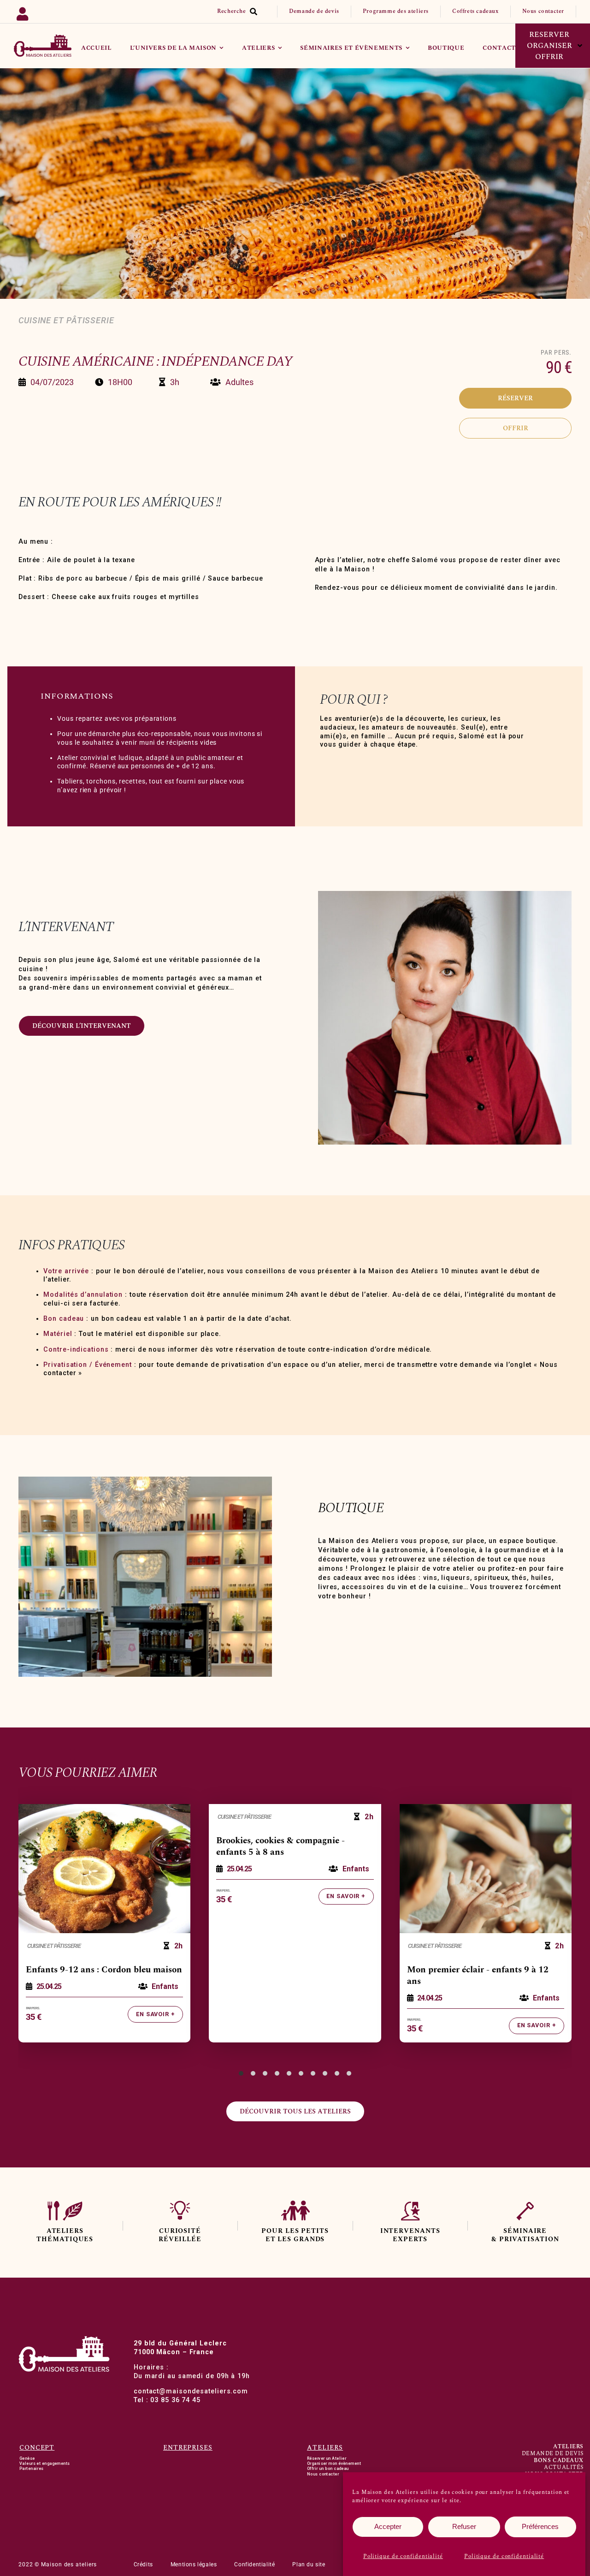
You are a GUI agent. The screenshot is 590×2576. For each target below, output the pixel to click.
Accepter (388, 2526)
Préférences (540, 2526)
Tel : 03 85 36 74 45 (167, 2400)
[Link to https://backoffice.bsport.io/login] (50, 12)
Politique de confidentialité (403, 2556)
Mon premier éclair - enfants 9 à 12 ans (478, 1976)
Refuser (464, 2526)
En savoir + (156, 2014)
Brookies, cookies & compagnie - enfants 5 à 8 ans (280, 1847)
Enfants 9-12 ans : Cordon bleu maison (104, 1970)
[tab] (241, 2073)
